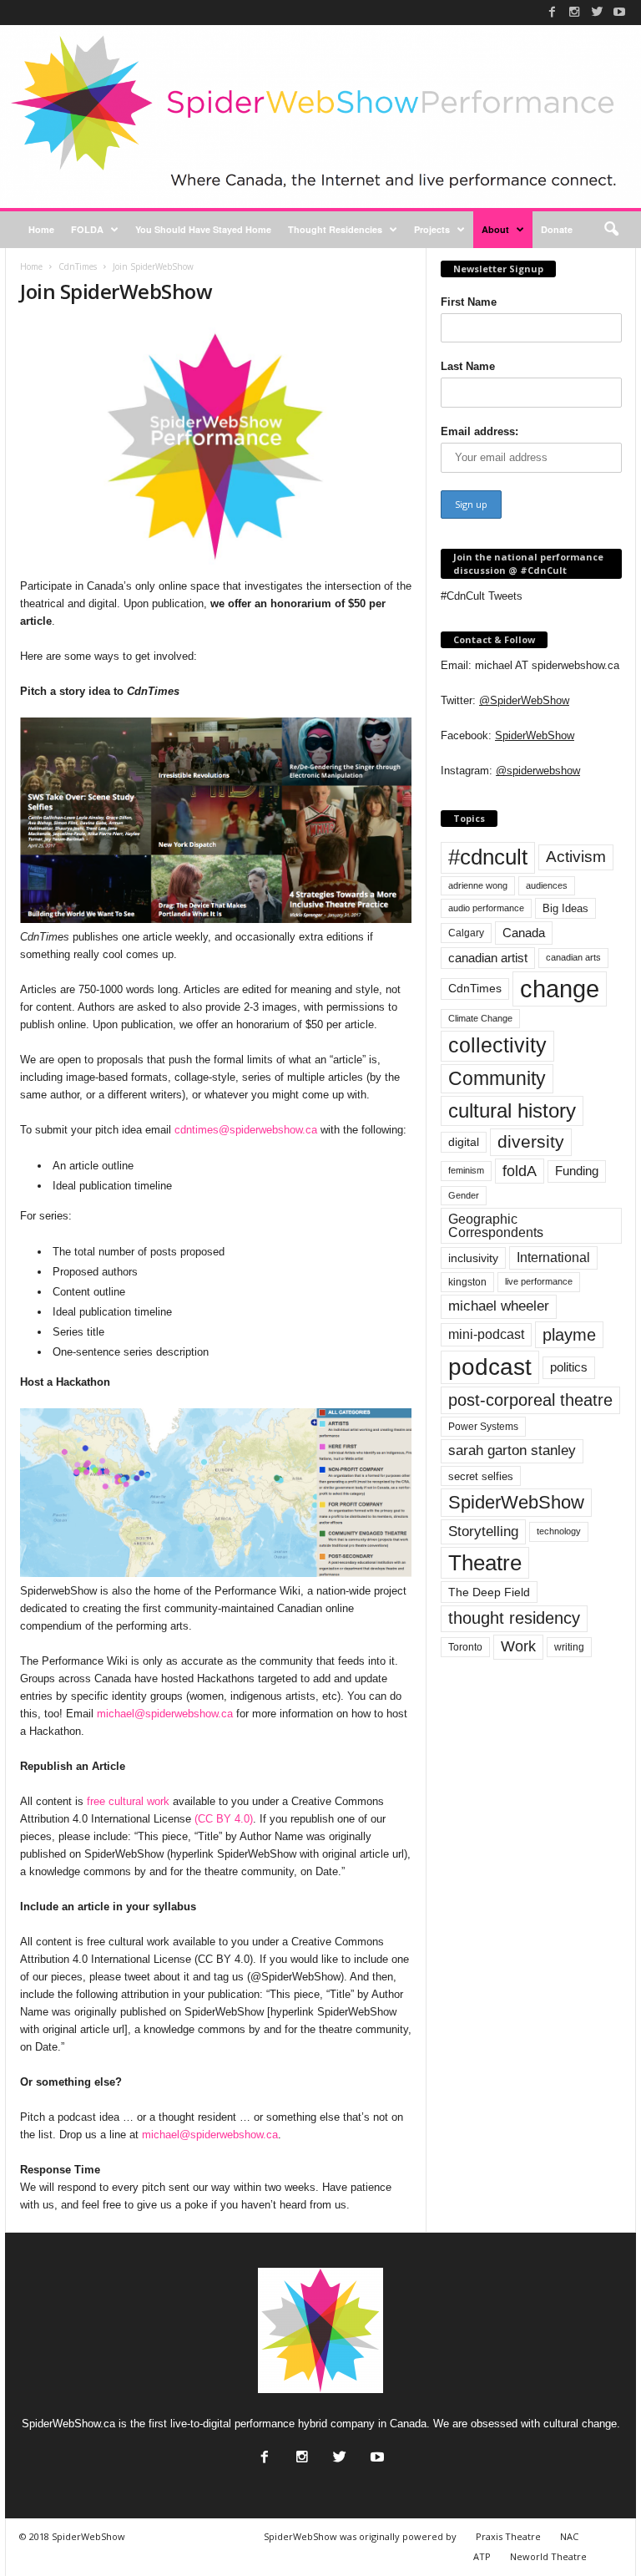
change (560, 989)
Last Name (468, 366)
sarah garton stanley (512, 1450)
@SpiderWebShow (524, 700)
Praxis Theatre (508, 2536)
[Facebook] (552, 12)
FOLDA (87, 229)
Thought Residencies (335, 229)
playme (569, 1335)
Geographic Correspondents (496, 1226)
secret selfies (481, 1476)
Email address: (479, 431)
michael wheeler (499, 1306)
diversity (531, 1141)
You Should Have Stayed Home (203, 229)
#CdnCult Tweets (482, 596)
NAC (569, 2536)
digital (464, 1142)
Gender (464, 1195)
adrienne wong (478, 885)
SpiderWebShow (535, 735)
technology (559, 1531)
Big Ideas (565, 908)
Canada (524, 933)
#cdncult (488, 857)
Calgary (466, 933)
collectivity (497, 1045)
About (495, 229)
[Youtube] (619, 12)
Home (41, 229)
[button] (611, 230)
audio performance (486, 908)
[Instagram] (574, 12)
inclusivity (473, 1258)
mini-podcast (486, 1334)
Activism (576, 857)
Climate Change (480, 1018)
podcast (490, 1367)
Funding (577, 1171)
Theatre (485, 1563)
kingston (467, 1282)
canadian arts (573, 957)
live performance (539, 1281)
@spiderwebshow (538, 771)
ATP (482, 2556)
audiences (547, 885)
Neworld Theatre (548, 2556)
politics (569, 1367)
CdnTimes (475, 989)
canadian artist (488, 958)
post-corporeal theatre (530, 1400)
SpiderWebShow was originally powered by (360, 2536)
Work (518, 1646)
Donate (557, 229)
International (553, 1258)
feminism (466, 1170)
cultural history (512, 1111)
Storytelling (483, 1531)
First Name (469, 302)
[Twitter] (597, 12)
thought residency (514, 1618)
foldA (520, 1171)
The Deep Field (489, 1592)
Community (497, 1078)
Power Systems (483, 1427)
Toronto (465, 1647)
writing (569, 1647)
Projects (432, 229)
